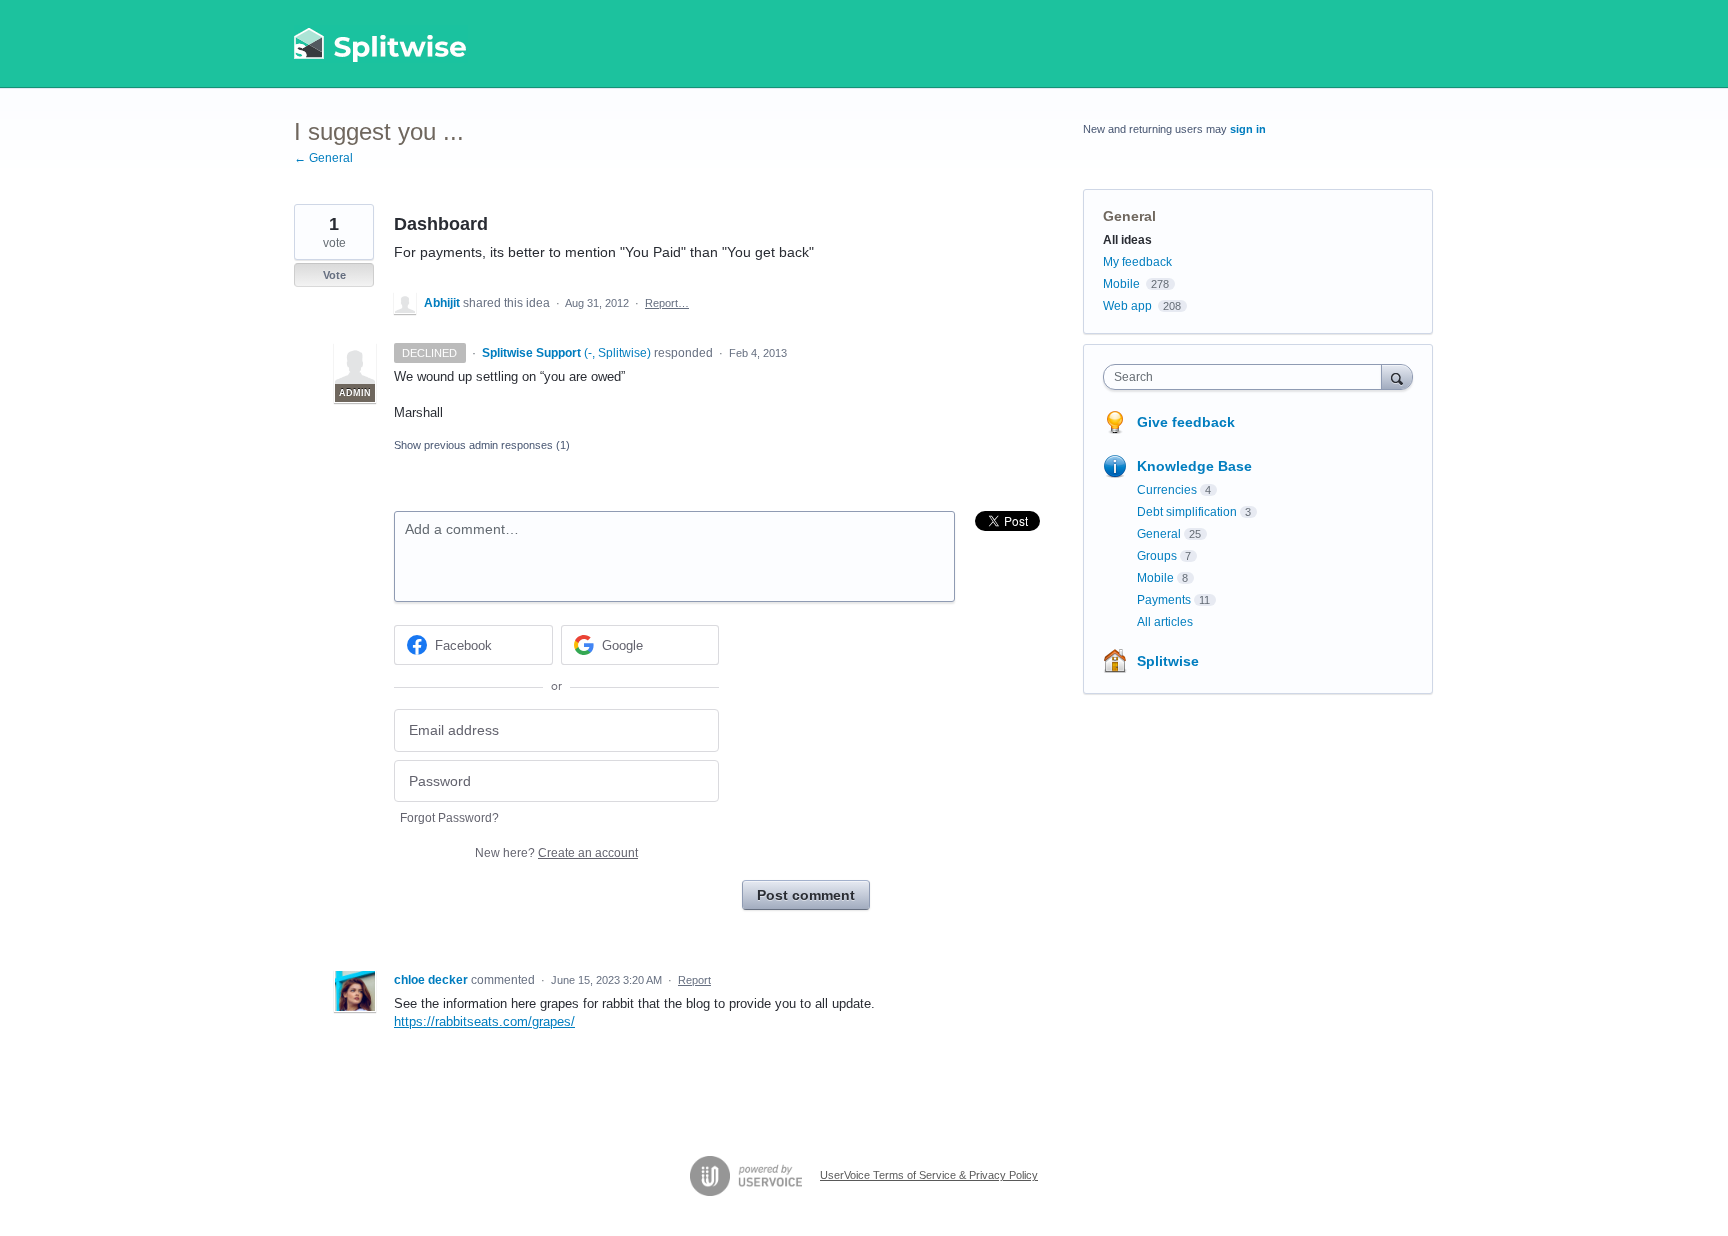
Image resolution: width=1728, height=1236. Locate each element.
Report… (667, 303)
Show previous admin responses (482, 445)
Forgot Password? (449, 818)
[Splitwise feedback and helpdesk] (381, 44)
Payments (1164, 600)
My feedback (1137, 262)
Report (694, 980)
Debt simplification (1187, 512)
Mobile (1121, 284)
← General (323, 158)
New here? (556, 853)
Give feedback (1186, 422)
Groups (1157, 556)
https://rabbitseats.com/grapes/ (484, 1021)
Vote (334, 275)
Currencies (1167, 490)
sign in (1248, 129)
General (1129, 216)
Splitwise (1168, 661)
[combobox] (1247, 377)
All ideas (1127, 240)
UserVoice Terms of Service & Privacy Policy (929, 1175)
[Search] (1397, 376)
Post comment (806, 895)
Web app (1127, 306)
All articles (1165, 622)
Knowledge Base (1194, 466)
